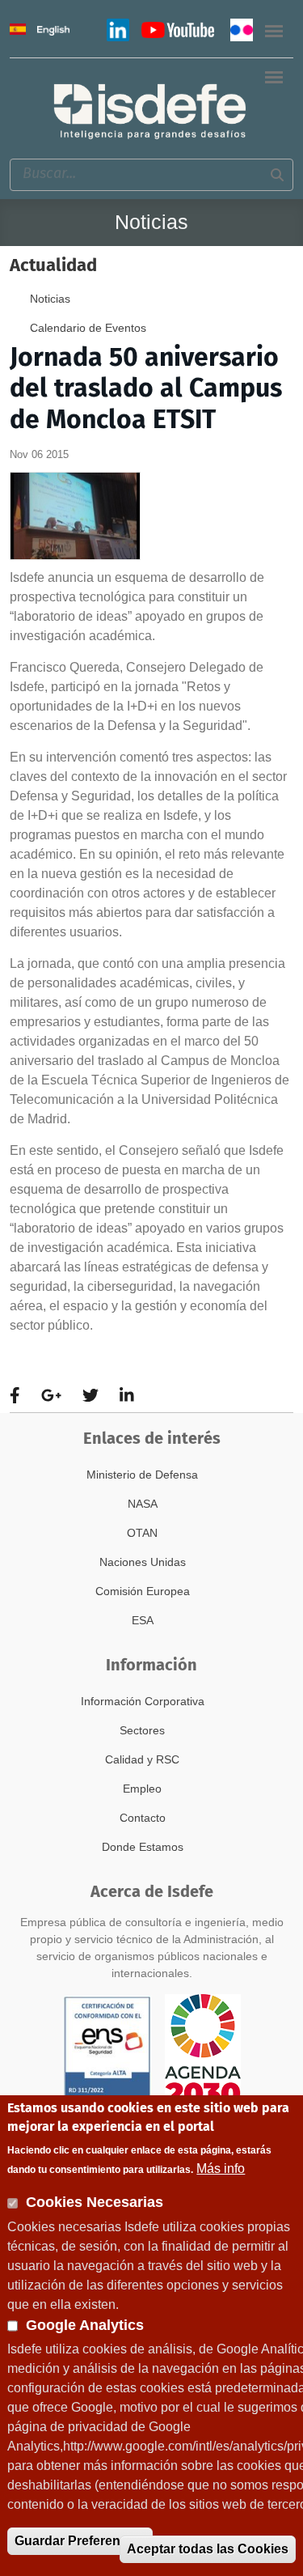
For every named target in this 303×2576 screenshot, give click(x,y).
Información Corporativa (143, 1701)
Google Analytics (85, 2325)
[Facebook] (15, 1396)
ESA (143, 1620)
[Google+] (51, 1396)
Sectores (142, 1730)
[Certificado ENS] (107, 2049)
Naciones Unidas (143, 1562)
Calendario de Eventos (88, 328)
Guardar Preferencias (80, 2541)
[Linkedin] (127, 1396)
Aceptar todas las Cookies (208, 2549)
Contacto (143, 1818)
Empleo (142, 1789)
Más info (221, 2169)
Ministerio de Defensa (142, 1475)
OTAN (142, 1533)
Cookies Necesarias (95, 2202)
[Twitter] (90, 1396)
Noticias (50, 299)
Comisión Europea (143, 1591)
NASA (143, 1504)
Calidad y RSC (142, 1759)
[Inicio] (151, 110)
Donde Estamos (143, 1847)
